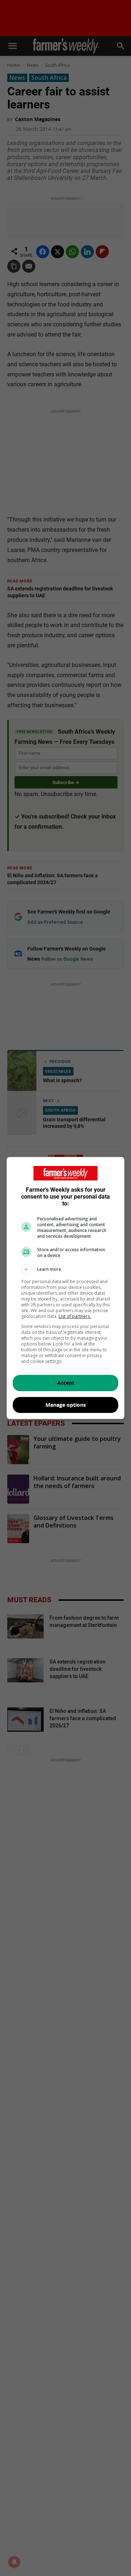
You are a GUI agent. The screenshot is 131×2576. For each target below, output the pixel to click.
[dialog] (65, 1288)
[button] (65, 1269)
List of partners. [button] (75, 1316)
